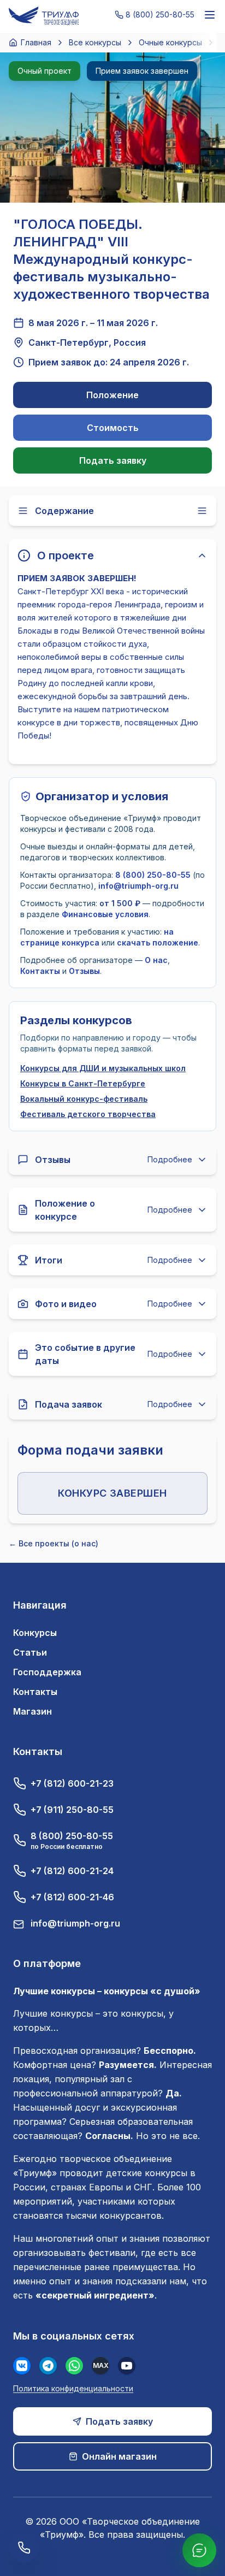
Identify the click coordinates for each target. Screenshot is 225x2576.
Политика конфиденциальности (73, 2388)
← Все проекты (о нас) (54, 1543)
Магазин (32, 1711)
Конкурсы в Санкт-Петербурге (83, 1083)
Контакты (40, 971)
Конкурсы (35, 1633)
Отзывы (84, 971)
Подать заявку (113, 460)
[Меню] (210, 15)
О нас (156, 960)
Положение (112, 395)
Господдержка (47, 1672)
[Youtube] (127, 2366)
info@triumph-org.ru (138, 886)
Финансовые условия (105, 914)
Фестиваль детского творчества (88, 1114)
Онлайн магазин (119, 2456)
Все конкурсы (95, 42)
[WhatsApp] (74, 2366)
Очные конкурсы (170, 42)
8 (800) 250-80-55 (153, 875)
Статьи (30, 1652)
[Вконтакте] (22, 2366)
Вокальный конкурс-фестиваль (84, 1099)
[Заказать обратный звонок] (24, 2548)
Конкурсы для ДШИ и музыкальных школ (103, 1068)
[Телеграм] (48, 2366)
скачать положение (158, 943)
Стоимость (113, 428)
